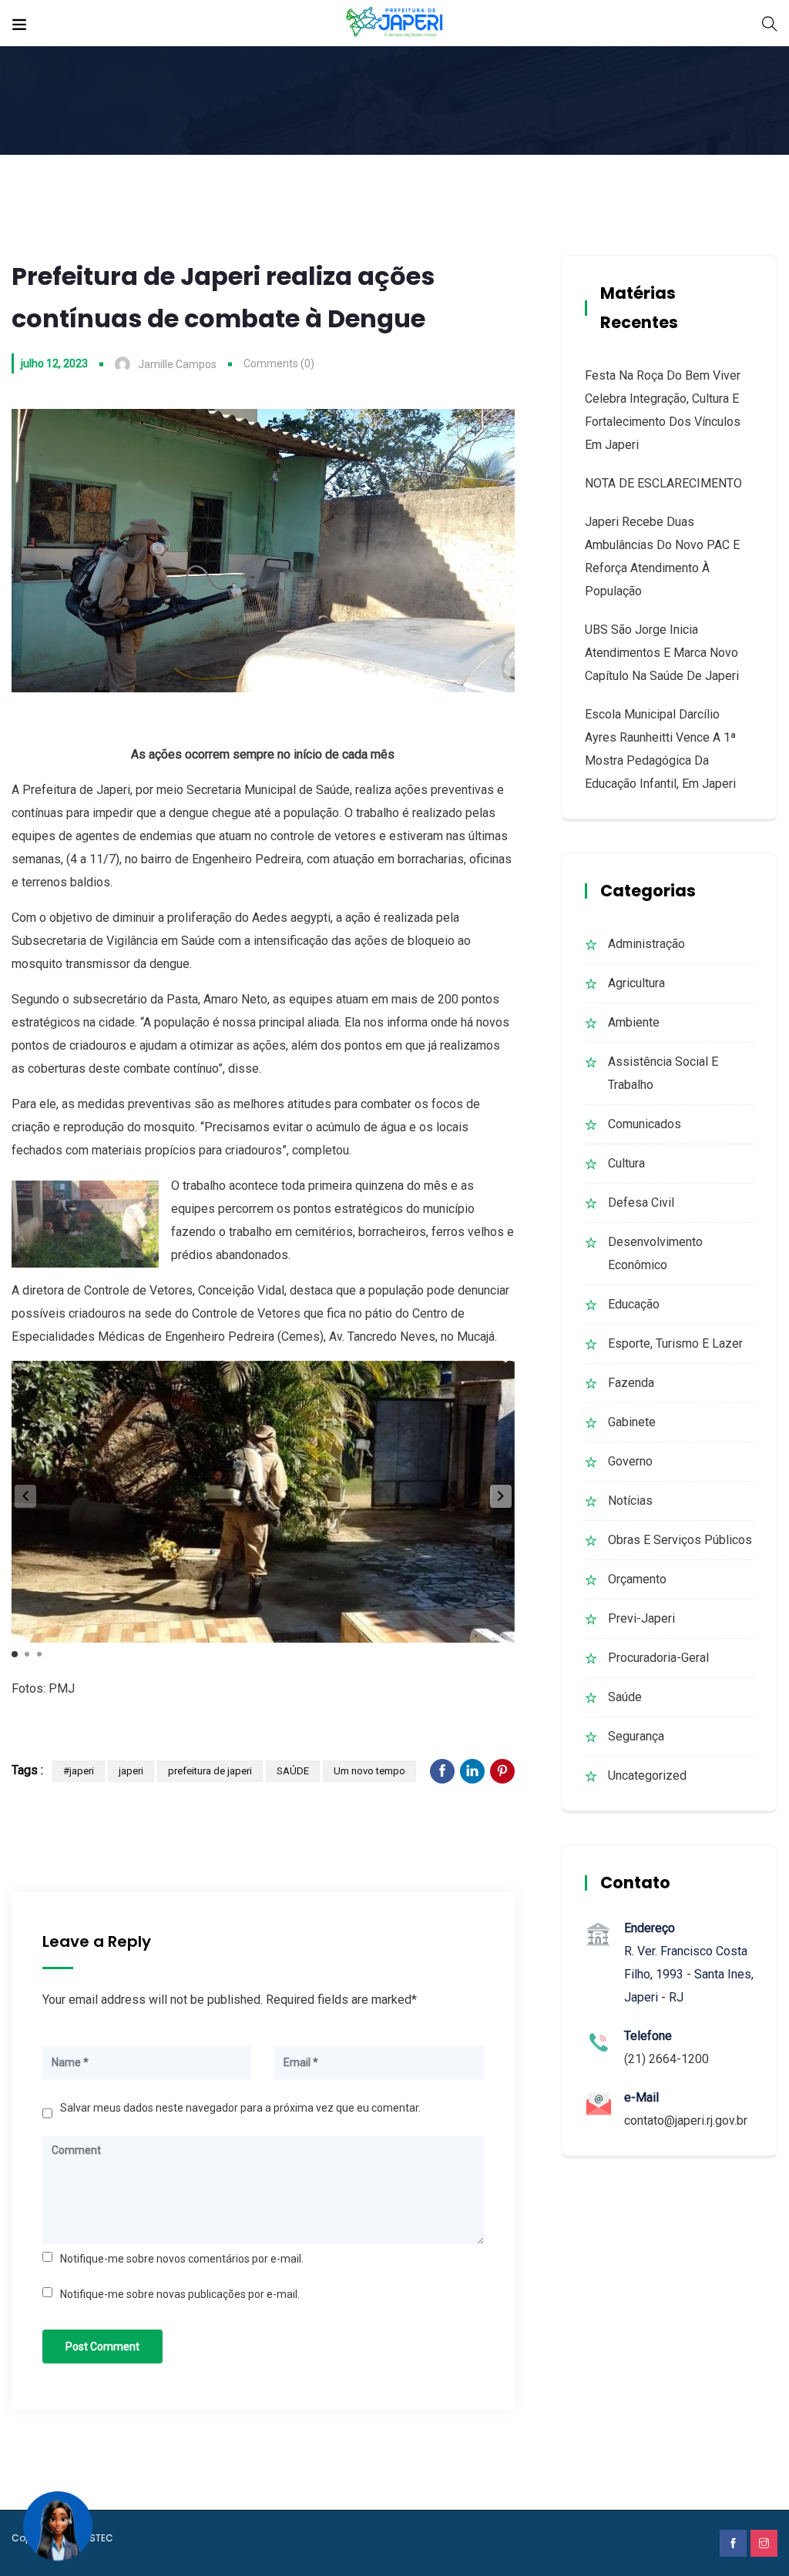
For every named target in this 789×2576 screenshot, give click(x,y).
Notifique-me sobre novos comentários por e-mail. (182, 2259)
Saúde (625, 1697)
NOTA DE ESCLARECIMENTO (663, 483)
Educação (634, 1304)
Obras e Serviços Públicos (680, 1540)
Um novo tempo (369, 1771)
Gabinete (632, 1422)
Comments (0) (279, 363)
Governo (630, 1461)
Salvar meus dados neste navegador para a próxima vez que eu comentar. (240, 2108)
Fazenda (631, 1383)
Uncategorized (647, 1775)
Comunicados (645, 1124)
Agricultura (636, 983)
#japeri (79, 1771)
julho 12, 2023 (54, 363)
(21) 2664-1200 (666, 2059)
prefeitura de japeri (210, 1771)
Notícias (630, 1501)
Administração (646, 944)
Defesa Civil (641, 1203)
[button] (501, 1496)
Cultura (626, 1163)
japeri (131, 1771)
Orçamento (637, 1579)
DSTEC (98, 2538)
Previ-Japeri (641, 1618)
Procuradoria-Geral (658, 1658)
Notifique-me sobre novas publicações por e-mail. (180, 2294)
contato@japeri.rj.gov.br (686, 2120)
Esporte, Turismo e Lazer (675, 1343)
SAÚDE (293, 1771)
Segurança (636, 1736)
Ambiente (634, 1022)
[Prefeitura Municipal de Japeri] (395, 23)
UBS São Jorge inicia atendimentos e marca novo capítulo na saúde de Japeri (662, 653)
